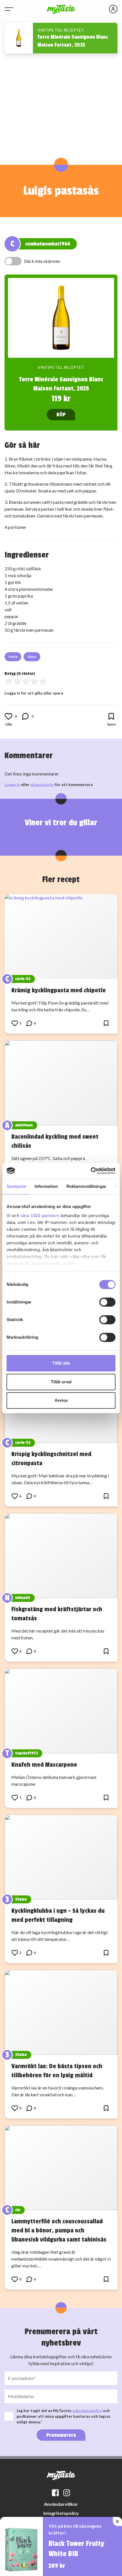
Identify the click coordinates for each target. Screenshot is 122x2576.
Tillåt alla (61, 1363)
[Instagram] (67, 2493)
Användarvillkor (61, 2504)
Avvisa (61, 1400)
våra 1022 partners (40, 1216)
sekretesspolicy (87, 2410)
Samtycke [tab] (16, 1186)
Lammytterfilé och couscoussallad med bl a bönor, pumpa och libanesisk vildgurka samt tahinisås (59, 2230)
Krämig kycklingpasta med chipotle (59, 990)
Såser (32, 657)
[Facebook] (55, 2493)
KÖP (61, 415)
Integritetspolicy (61, 2513)
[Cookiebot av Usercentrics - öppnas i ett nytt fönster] (91, 1171)
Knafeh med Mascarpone (44, 1765)
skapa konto (42, 784)
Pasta (13, 657)
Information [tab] (46, 1186)
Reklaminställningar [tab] (86, 1186)
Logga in (12, 784)
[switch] (107, 1302)
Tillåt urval (61, 1382)
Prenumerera (61, 2435)
